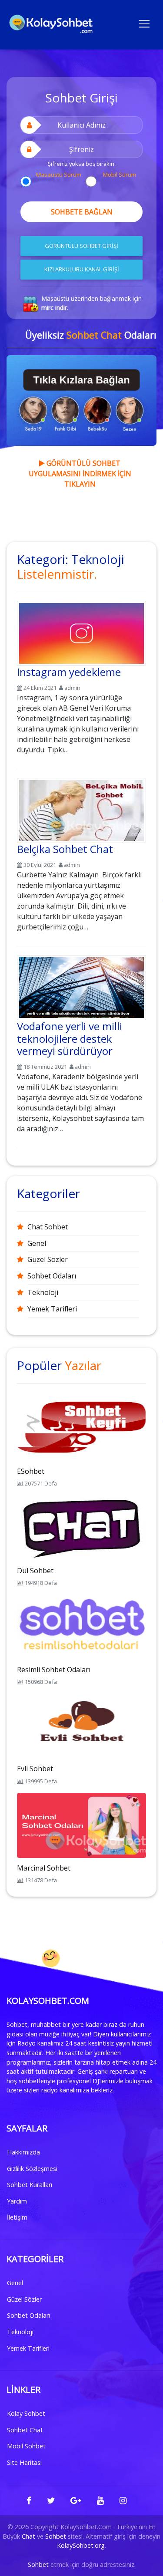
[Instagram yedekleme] (81, 632)
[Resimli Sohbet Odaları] (81, 1626)
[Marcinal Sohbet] (81, 1825)
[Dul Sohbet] (81, 1527)
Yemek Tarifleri (52, 1309)
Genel (37, 1243)
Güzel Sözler (48, 1259)
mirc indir (54, 308)
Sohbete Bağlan (82, 212)
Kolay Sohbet (26, 2413)
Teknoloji (43, 1292)
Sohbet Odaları (52, 1276)
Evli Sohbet (35, 1769)
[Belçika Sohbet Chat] (81, 809)
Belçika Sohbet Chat (65, 849)
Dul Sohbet (35, 1571)
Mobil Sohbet (26, 2446)
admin (72, 688)
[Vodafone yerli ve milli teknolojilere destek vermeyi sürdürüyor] (81, 986)
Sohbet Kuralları (30, 2185)
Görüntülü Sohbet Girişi (81, 246)
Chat (28, 2536)
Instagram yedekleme (69, 672)
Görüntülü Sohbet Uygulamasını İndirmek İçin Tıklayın (80, 474)
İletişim (17, 2217)
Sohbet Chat (25, 2430)
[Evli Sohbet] (81, 1726)
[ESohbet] (81, 1428)
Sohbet (56, 2536)
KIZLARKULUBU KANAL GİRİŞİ (82, 269)
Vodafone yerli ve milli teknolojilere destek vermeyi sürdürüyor (70, 1039)
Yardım (17, 2201)
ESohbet (31, 1471)
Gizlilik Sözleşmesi (32, 2169)
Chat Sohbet (48, 1227)
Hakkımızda (23, 2152)
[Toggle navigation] (144, 23)
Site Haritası (24, 2462)
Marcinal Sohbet (44, 1868)
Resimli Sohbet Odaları (54, 1670)
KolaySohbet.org (81, 2545)
